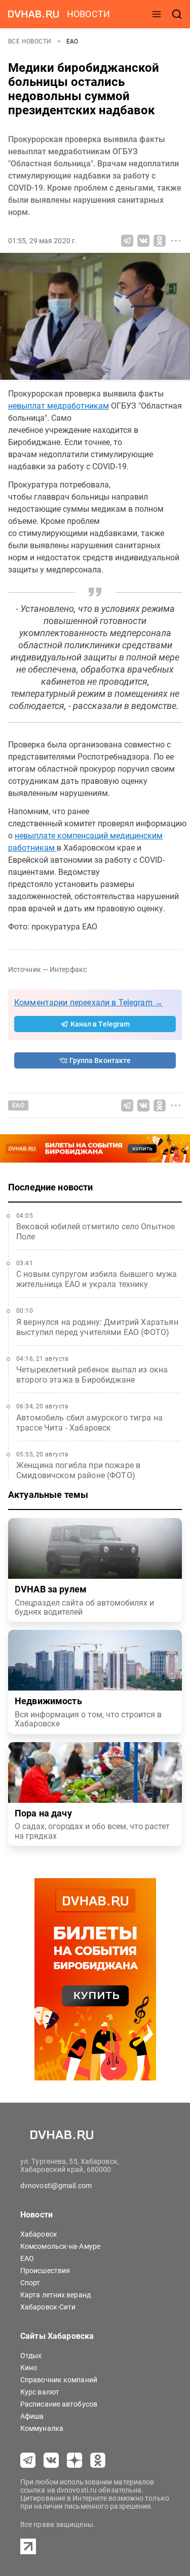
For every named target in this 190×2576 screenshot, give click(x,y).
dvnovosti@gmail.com (56, 2186)
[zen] (74, 2460)
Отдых (31, 2356)
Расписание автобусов (59, 2404)
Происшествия (45, 2271)
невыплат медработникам (59, 406)
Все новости (31, 41)
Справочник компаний (59, 2380)
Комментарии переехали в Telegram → (88, 1003)
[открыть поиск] (177, 14)
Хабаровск (39, 2234)
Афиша (32, 2416)
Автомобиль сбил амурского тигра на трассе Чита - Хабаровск (89, 1423)
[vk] (51, 2460)
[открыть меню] (157, 14)
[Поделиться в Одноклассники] (160, 241)
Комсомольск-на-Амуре (60, 2246)
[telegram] (28, 2460)
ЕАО (72, 41)
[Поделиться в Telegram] (127, 241)
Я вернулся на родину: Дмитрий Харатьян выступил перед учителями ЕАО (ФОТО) (97, 1327)
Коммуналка (42, 2428)
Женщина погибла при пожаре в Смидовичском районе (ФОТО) (78, 1470)
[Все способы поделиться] (176, 241)
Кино (29, 2368)
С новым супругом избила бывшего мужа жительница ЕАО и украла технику (97, 1279)
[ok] (98, 2460)
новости (88, 14)
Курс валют (40, 2392)
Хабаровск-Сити (48, 2307)
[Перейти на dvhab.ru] (33, 14)
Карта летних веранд (55, 2295)
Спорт (30, 2283)
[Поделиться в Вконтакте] (143, 241)
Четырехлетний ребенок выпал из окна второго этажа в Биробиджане (92, 1375)
